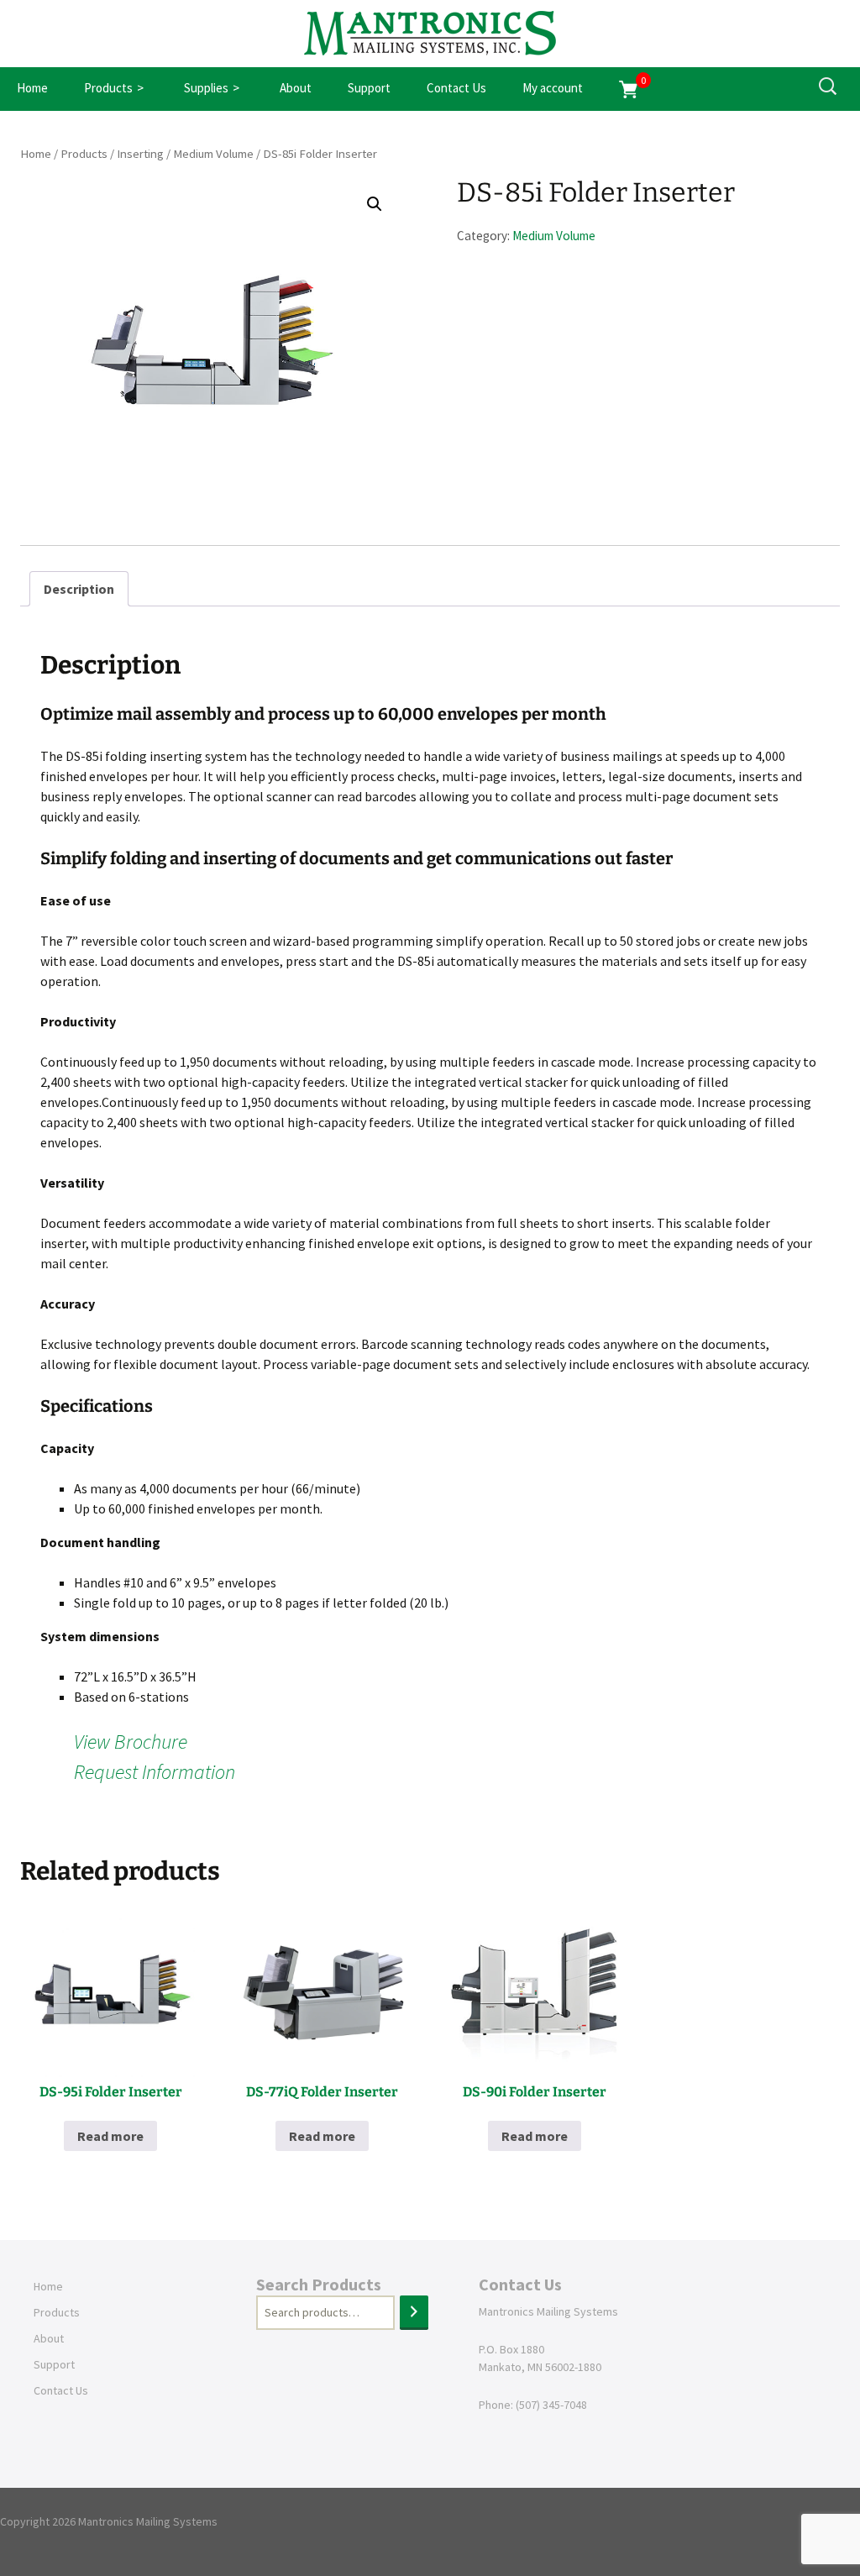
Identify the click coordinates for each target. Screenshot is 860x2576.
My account (553, 88)
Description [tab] (79, 589)
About (296, 88)
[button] (375, 204)
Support (369, 88)
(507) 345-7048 (551, 2405)
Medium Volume (213, 154)
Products (108, 88)
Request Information (155, 1772)
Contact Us (456, 88)
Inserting (140, 154)
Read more (110, 2136)
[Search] (414, 2313)
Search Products (319, 2284)
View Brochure (131, 1742)
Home (32, 88)
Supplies (206, 88)
